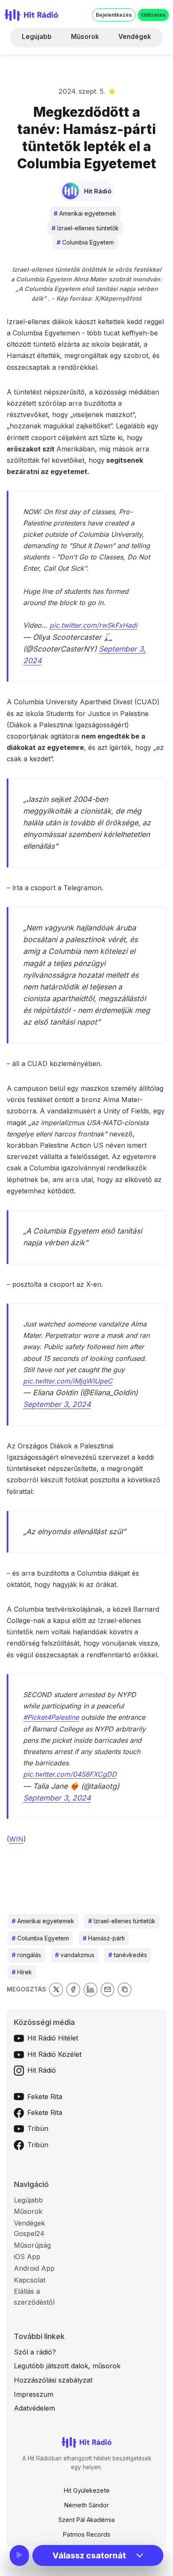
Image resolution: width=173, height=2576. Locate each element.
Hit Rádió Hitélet (53, 2038)
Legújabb (37, 37)
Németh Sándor (86, 2505)
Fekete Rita (45, 2097)
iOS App (27, 2257)
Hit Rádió (42, 2070)
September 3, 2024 (57, 1404)
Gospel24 (29, 2233)
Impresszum (34, 2394)
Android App (34, 2268)
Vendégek (135, 37)
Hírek (22, 1972)
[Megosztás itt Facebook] (73, 1990)
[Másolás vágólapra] (125, 1990)
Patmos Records (87, 2534)
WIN (16, 1839)
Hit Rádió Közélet (54, 2054)
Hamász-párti (104, 1938)
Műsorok (85, 37)
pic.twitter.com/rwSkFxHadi (93, 625)
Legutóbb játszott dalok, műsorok (67, 2366)
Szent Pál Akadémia (86, 2520)
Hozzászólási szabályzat (53, 2380)
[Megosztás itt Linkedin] (90, 1990)
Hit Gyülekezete (87, 2490)
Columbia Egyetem (85, 242)
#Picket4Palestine (51, 1717)
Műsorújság (32, 2245)
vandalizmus (75, 1955)
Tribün (38, 2128)
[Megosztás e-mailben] (108, 1990)
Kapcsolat (30, 2280)
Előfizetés (153, 15)
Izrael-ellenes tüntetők (85, 228)
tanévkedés (128, 1955)
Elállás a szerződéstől (34, 2297)
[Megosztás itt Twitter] (56, 1990)
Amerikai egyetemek (85, 213)
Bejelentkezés (114, 15)
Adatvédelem (34, 2408)
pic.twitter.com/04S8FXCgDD (70, 1774)
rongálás (26, 1955)
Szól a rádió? (35, 2352)
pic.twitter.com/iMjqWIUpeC (68, 1381)
